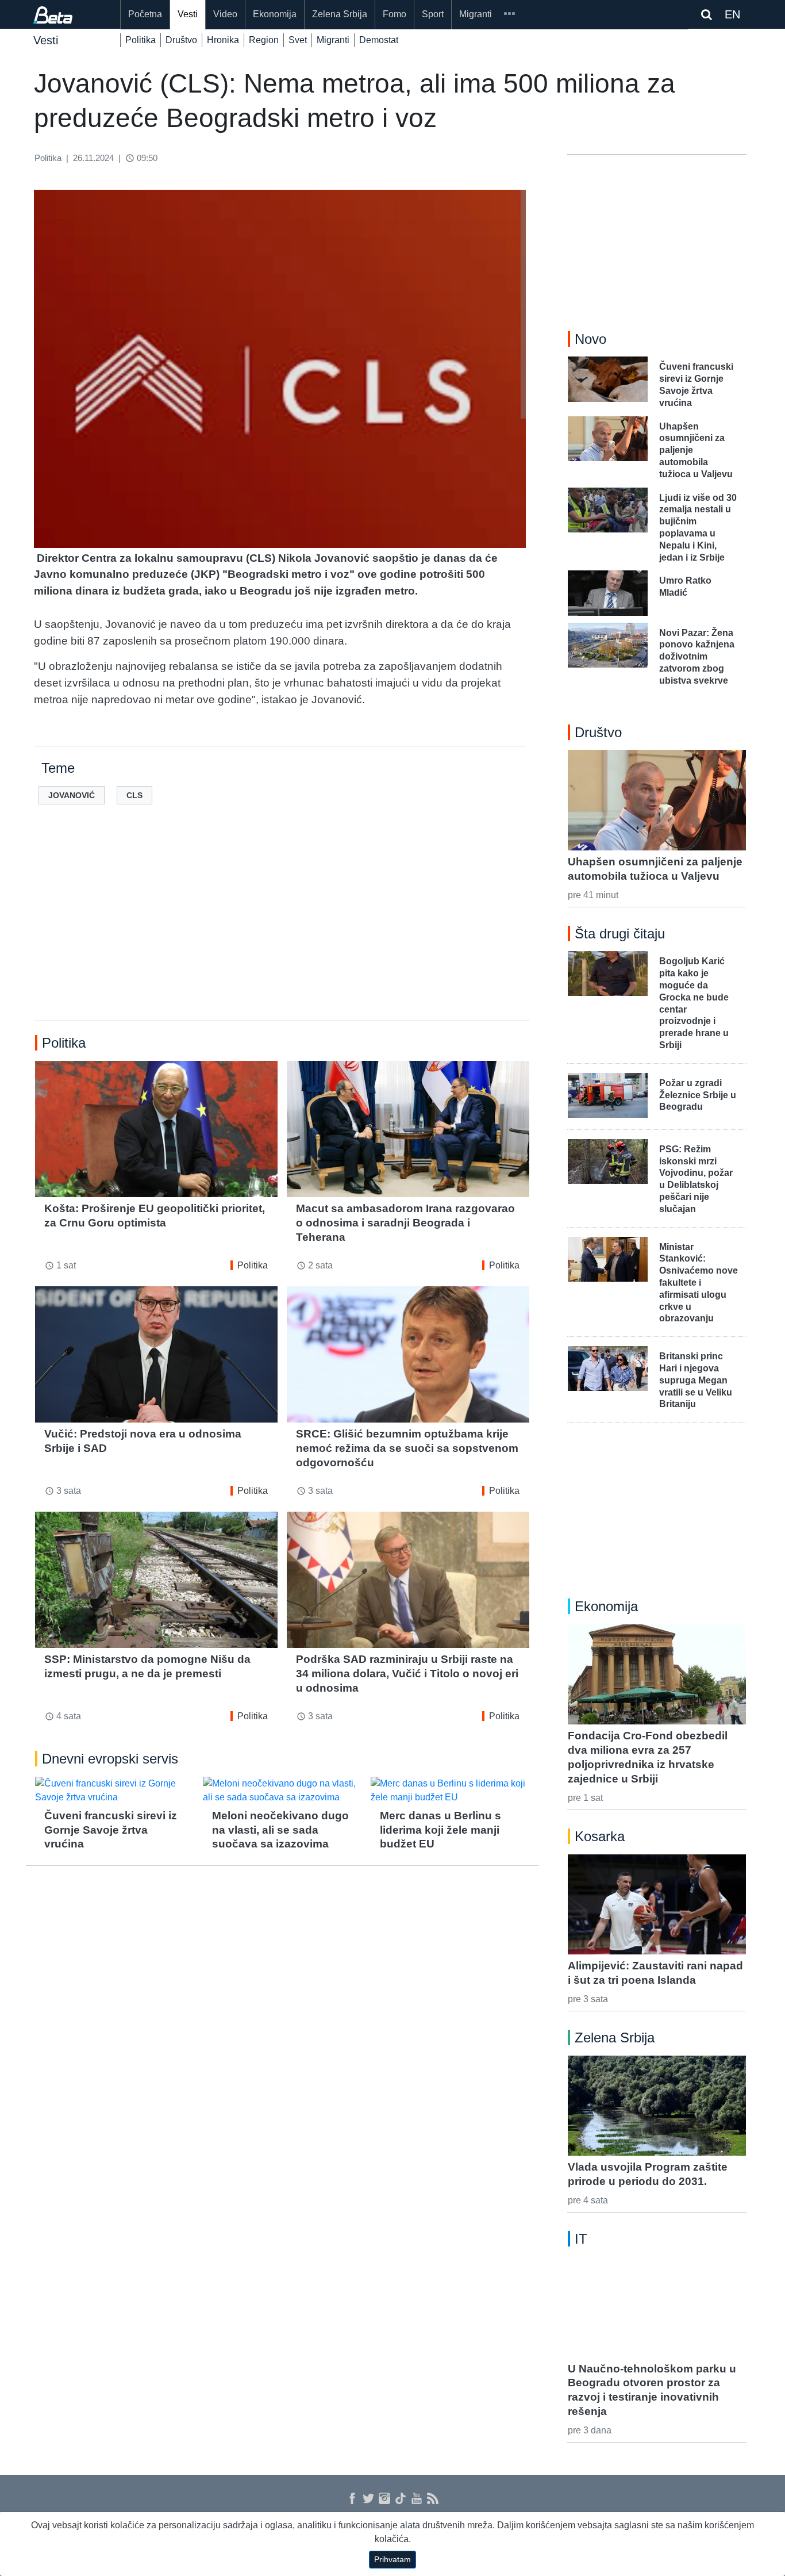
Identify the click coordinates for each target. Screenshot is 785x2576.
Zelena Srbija (340, 14)
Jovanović (72, 795)
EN (732, 14)
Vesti (188, 14)
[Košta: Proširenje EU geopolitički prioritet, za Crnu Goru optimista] (156, 1129)
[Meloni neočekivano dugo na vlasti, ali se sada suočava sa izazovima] (282, 1791)
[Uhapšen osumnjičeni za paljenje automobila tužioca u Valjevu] (657, 800)
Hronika (223, 40)
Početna (145, 14)
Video (225, 14)
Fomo (395, 14)
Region (264, 40)
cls (134, 795)
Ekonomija (275, 14)
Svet (298, 40)
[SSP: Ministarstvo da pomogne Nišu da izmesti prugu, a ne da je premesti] (156, 1580)
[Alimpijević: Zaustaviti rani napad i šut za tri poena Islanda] (657, 1904)
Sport (433, 14)
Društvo (181, 40)
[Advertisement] (282, 931)
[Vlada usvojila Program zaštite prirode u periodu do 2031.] (657, 2106)
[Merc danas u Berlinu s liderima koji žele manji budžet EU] (450, 1791)
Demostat (379, 40)
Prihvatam (392, 2559)
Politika (141, 40)
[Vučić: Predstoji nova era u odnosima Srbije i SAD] (156, 1354)
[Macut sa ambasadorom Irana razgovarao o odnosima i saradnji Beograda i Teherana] (408, 1129)
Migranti (476, 14)
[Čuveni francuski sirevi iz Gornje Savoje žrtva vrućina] (114, 1791)
